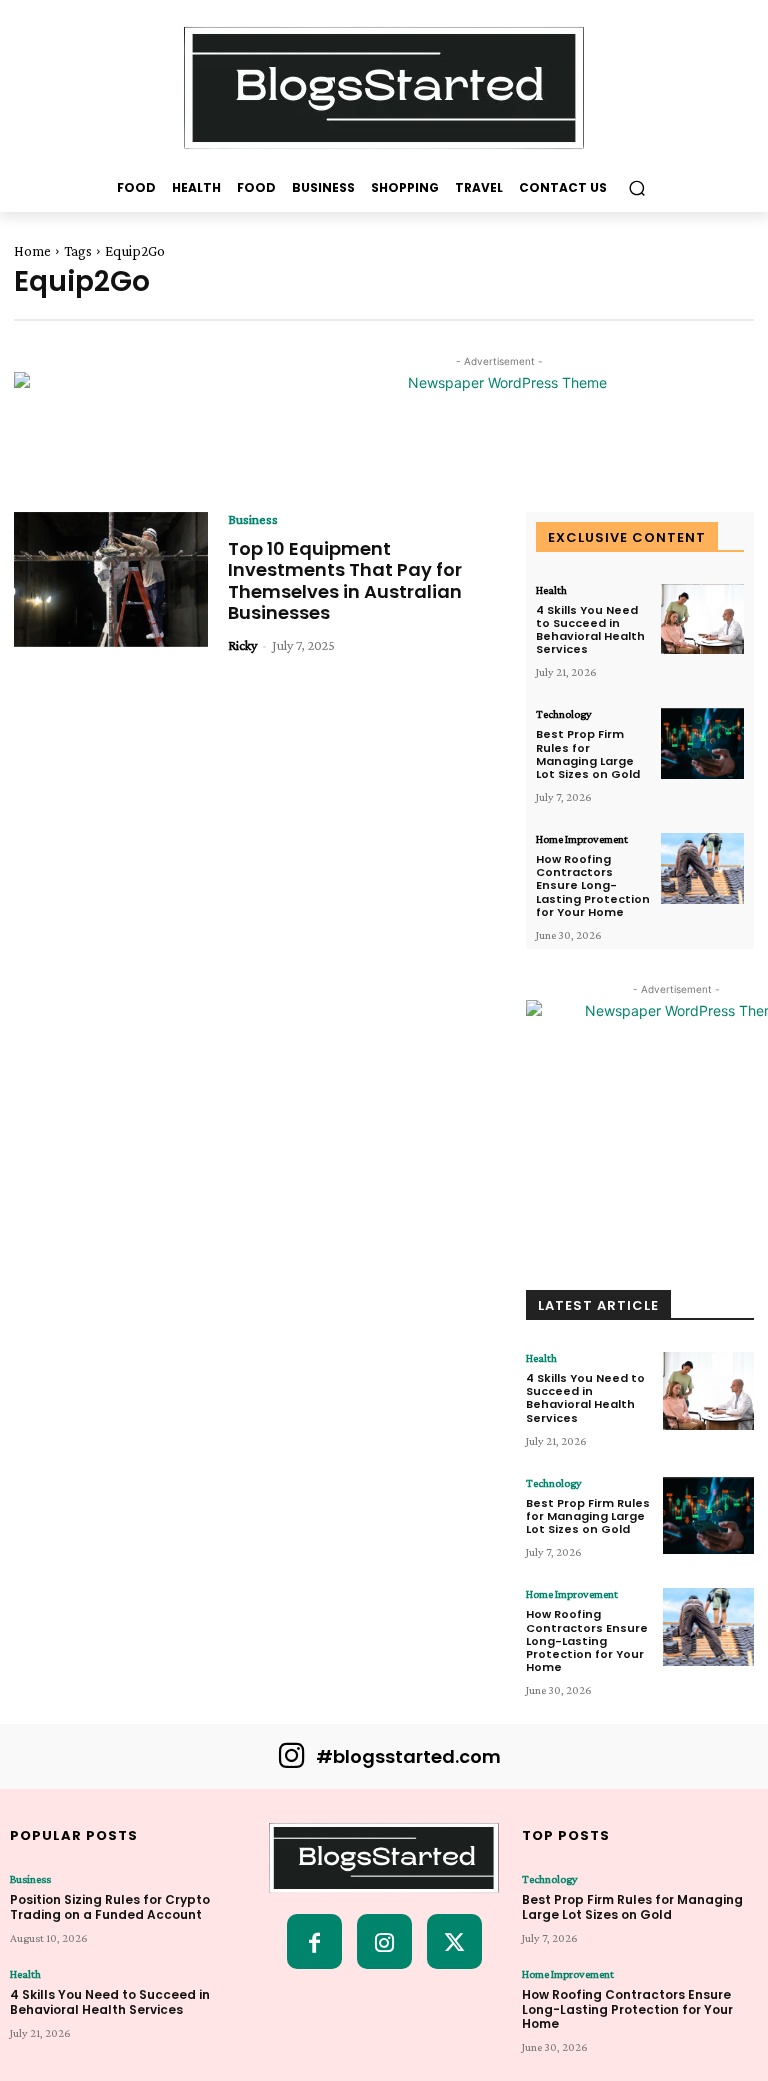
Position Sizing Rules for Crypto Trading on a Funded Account (110, 1906)
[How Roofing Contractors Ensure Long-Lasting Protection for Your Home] (702, 868)
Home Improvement (582, 839)
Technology (564, 714)
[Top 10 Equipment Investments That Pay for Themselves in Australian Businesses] (111, 580)
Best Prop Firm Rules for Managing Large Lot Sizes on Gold (588, 754)
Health (551, 590)
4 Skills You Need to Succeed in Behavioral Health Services (590, 630)
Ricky (242, 645)
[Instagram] (384, 1941)
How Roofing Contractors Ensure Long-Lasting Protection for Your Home (593, 885)
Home (32, 251)
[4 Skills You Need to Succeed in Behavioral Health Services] (702, 619)
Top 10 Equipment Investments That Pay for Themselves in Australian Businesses (345, 581)
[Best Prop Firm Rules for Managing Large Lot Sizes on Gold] (702, 743)
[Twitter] (454, 1941)
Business (253, 519)
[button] (636, 187)
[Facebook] (314, 1941)
